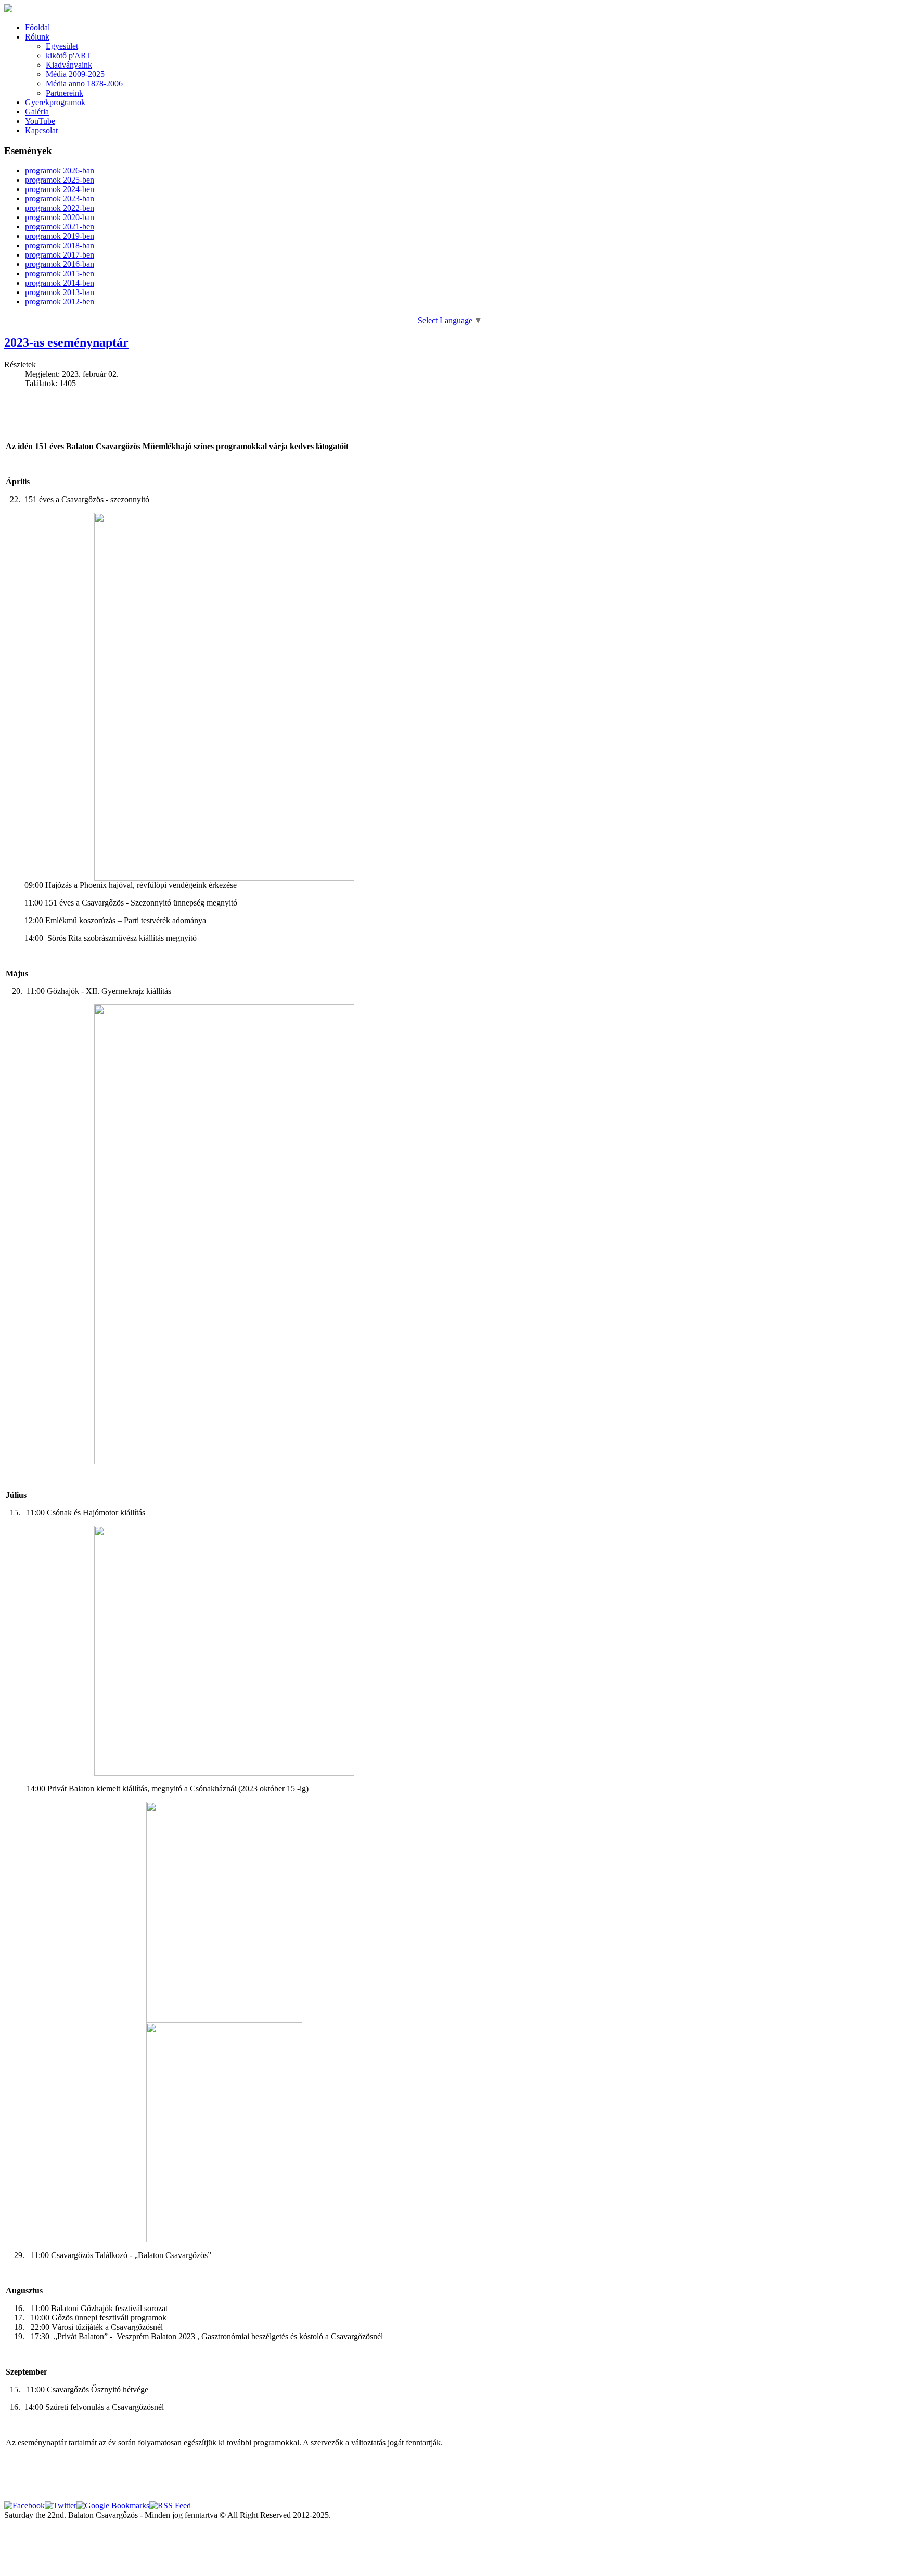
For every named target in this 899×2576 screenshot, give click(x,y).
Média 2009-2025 (75, 74)
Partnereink (65, 93)
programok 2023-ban (60, 199)
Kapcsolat (41, 130)
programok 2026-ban (60, 170)
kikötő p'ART (68, 55)
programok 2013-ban (60, 292)
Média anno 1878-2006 (84, 84)
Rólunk (37, 37)
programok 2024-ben (60, 189)
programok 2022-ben (60, 208)
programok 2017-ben (60, 255)
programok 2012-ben (60, 302)
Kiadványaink (69, 65)
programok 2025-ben (60, 180)
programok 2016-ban (60, 264)
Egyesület (62, 46)
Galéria (37, 112)
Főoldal (37, 27)
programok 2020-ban (60, 217)
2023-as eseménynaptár (66, 342)
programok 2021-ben (60, 227)
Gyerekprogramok (55, 102)
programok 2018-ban (60, 245)
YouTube (40, 121)
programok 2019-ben (60, 236)
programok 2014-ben (60, 283)
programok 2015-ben (60, 273)
